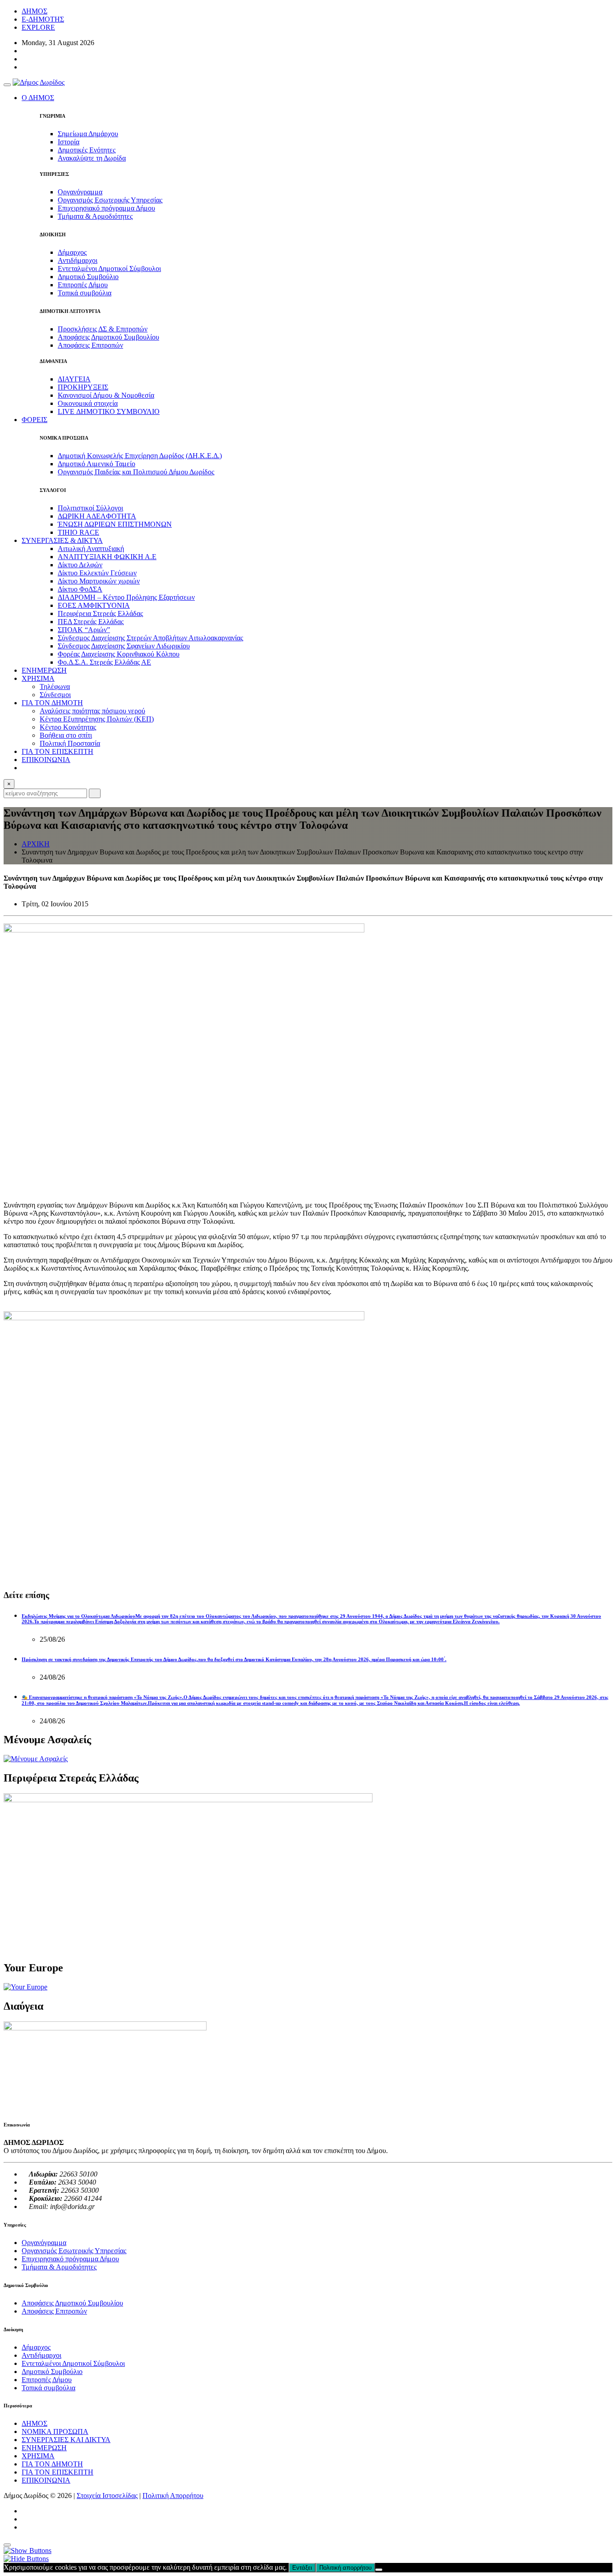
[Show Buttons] (28, 2551)
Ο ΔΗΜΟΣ (38, 98)
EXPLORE (38, 27)
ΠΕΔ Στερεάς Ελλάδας (91, 622)
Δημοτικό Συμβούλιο (88, 277)
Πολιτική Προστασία (70, 743)
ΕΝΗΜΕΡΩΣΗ (44, 670)
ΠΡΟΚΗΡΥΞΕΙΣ (83, 387)
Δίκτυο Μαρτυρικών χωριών (99, 581)
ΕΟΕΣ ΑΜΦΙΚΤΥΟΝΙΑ (94, 605)
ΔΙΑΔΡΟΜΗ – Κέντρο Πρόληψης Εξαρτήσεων (126, 597)
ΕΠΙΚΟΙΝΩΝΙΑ (46, 760)
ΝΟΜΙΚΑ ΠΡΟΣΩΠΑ (55, 2431)
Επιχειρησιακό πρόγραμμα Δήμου (106, 208)
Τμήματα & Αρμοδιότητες (95, 216)
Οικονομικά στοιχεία (88, 403)
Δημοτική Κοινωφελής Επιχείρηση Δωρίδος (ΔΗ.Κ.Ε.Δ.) (140, 456)
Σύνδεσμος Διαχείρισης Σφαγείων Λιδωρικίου (124, 646)
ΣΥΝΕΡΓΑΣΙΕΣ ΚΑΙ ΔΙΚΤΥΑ (66, 2440)
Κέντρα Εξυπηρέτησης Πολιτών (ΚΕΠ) (97, 719)
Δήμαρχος (72, 252)
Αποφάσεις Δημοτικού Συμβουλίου (108, 337)
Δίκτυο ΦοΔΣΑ (80, 589)
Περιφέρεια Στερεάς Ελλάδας (100, 613)
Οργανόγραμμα (80, 192)
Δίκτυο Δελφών (80, 565)
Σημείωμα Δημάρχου (88, 134)
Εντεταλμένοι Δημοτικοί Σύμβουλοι (109, 269)
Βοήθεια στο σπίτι (66, 735)
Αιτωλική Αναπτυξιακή (91, 549)
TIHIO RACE (78, 532)
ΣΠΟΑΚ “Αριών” (84, 630)
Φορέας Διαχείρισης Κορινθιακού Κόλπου (119, 654)
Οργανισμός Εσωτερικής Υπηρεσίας (110, 200)
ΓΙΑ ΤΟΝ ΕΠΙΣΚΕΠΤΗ (57, 751)
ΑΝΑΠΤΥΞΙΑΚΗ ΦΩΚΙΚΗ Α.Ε (107, 557)
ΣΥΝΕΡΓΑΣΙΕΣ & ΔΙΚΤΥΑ (62, 540)
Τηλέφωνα (55, 686)
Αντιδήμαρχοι (78, 260)
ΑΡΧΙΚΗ (36, 844)
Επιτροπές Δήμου (83, 285)
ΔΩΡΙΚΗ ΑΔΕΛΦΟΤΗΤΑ (97, 516)
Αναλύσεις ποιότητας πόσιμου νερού (92, 711)
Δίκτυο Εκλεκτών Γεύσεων (97, 573)
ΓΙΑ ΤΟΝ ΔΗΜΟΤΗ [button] (52, 703)
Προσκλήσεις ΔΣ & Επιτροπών (103, 329)
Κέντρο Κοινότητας (68, 727)
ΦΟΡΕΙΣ (34, 420)
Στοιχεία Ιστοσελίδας (107, 2496)
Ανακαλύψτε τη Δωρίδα (92, 158)
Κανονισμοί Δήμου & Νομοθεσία (106, 395)
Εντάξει (302, 2568)
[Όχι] (379, 2570)
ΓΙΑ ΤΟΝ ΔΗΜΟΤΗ (52, 2464)
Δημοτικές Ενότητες (87, 150)
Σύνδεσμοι (55, 695)
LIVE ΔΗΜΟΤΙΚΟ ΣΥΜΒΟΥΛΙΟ (109, 411)
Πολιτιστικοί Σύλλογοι (90, 508)
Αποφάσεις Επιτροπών (90, 345)
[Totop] (7, 2545)
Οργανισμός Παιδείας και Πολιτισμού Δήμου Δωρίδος (136, 472)
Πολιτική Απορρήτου (173, 2496)
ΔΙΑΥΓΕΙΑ (74, 379)
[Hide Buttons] (26, 2559)
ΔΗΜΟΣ (34, 11)
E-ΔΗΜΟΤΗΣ (43, 19)
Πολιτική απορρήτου (345, 2568)
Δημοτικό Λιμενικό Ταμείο (97, 464)
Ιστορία (69, 142)
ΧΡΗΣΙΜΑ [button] (38, 678)
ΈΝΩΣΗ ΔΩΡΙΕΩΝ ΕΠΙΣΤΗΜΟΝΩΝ (115, 524)
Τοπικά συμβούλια (85, 293)
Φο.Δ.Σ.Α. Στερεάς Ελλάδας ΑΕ (104, 662)
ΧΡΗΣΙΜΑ (38, 2456)
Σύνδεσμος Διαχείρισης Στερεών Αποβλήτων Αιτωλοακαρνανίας (150, 638)
